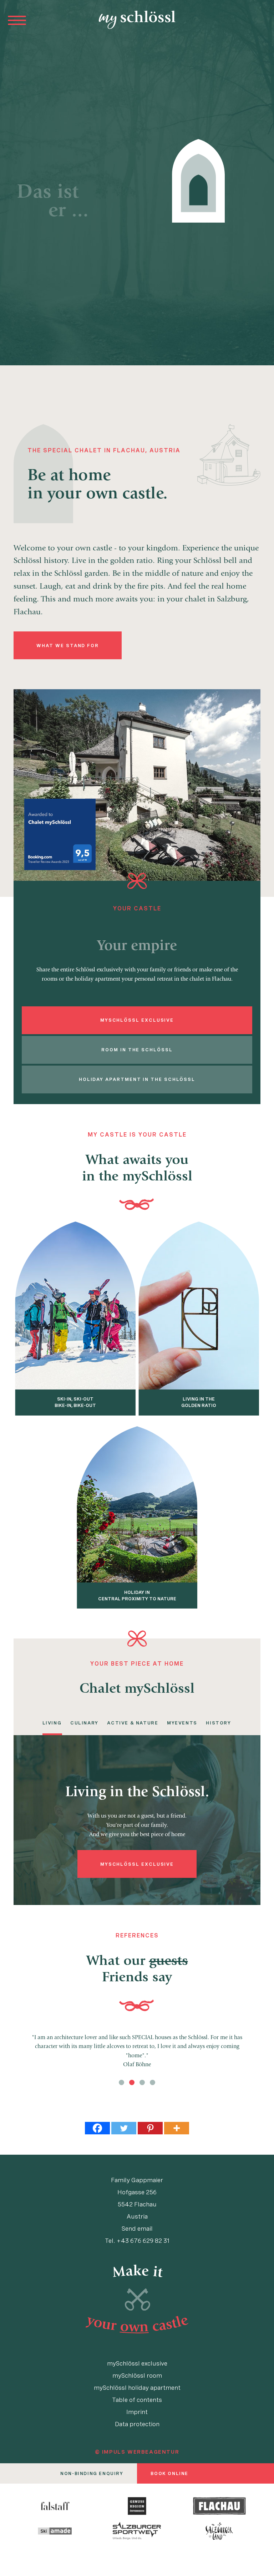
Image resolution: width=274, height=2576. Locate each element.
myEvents (182, 1723)
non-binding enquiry (92, 2473)
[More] (177, 2128)
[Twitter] (124, 2128)
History (218, 1723)
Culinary (84, 1723)
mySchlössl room (137, 2375)
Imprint (137, 2412)
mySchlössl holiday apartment (137, 2387)
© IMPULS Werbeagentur (137, 2452)
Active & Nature (133, 1723)
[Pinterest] (150, 2128)
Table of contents (137, 2399)
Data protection (137, 2424)
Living (52, 1723)
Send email (137, 2228)
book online (169, 2473)
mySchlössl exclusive (137, 2363)
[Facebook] (97, 2128)
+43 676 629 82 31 (143, 2240)
